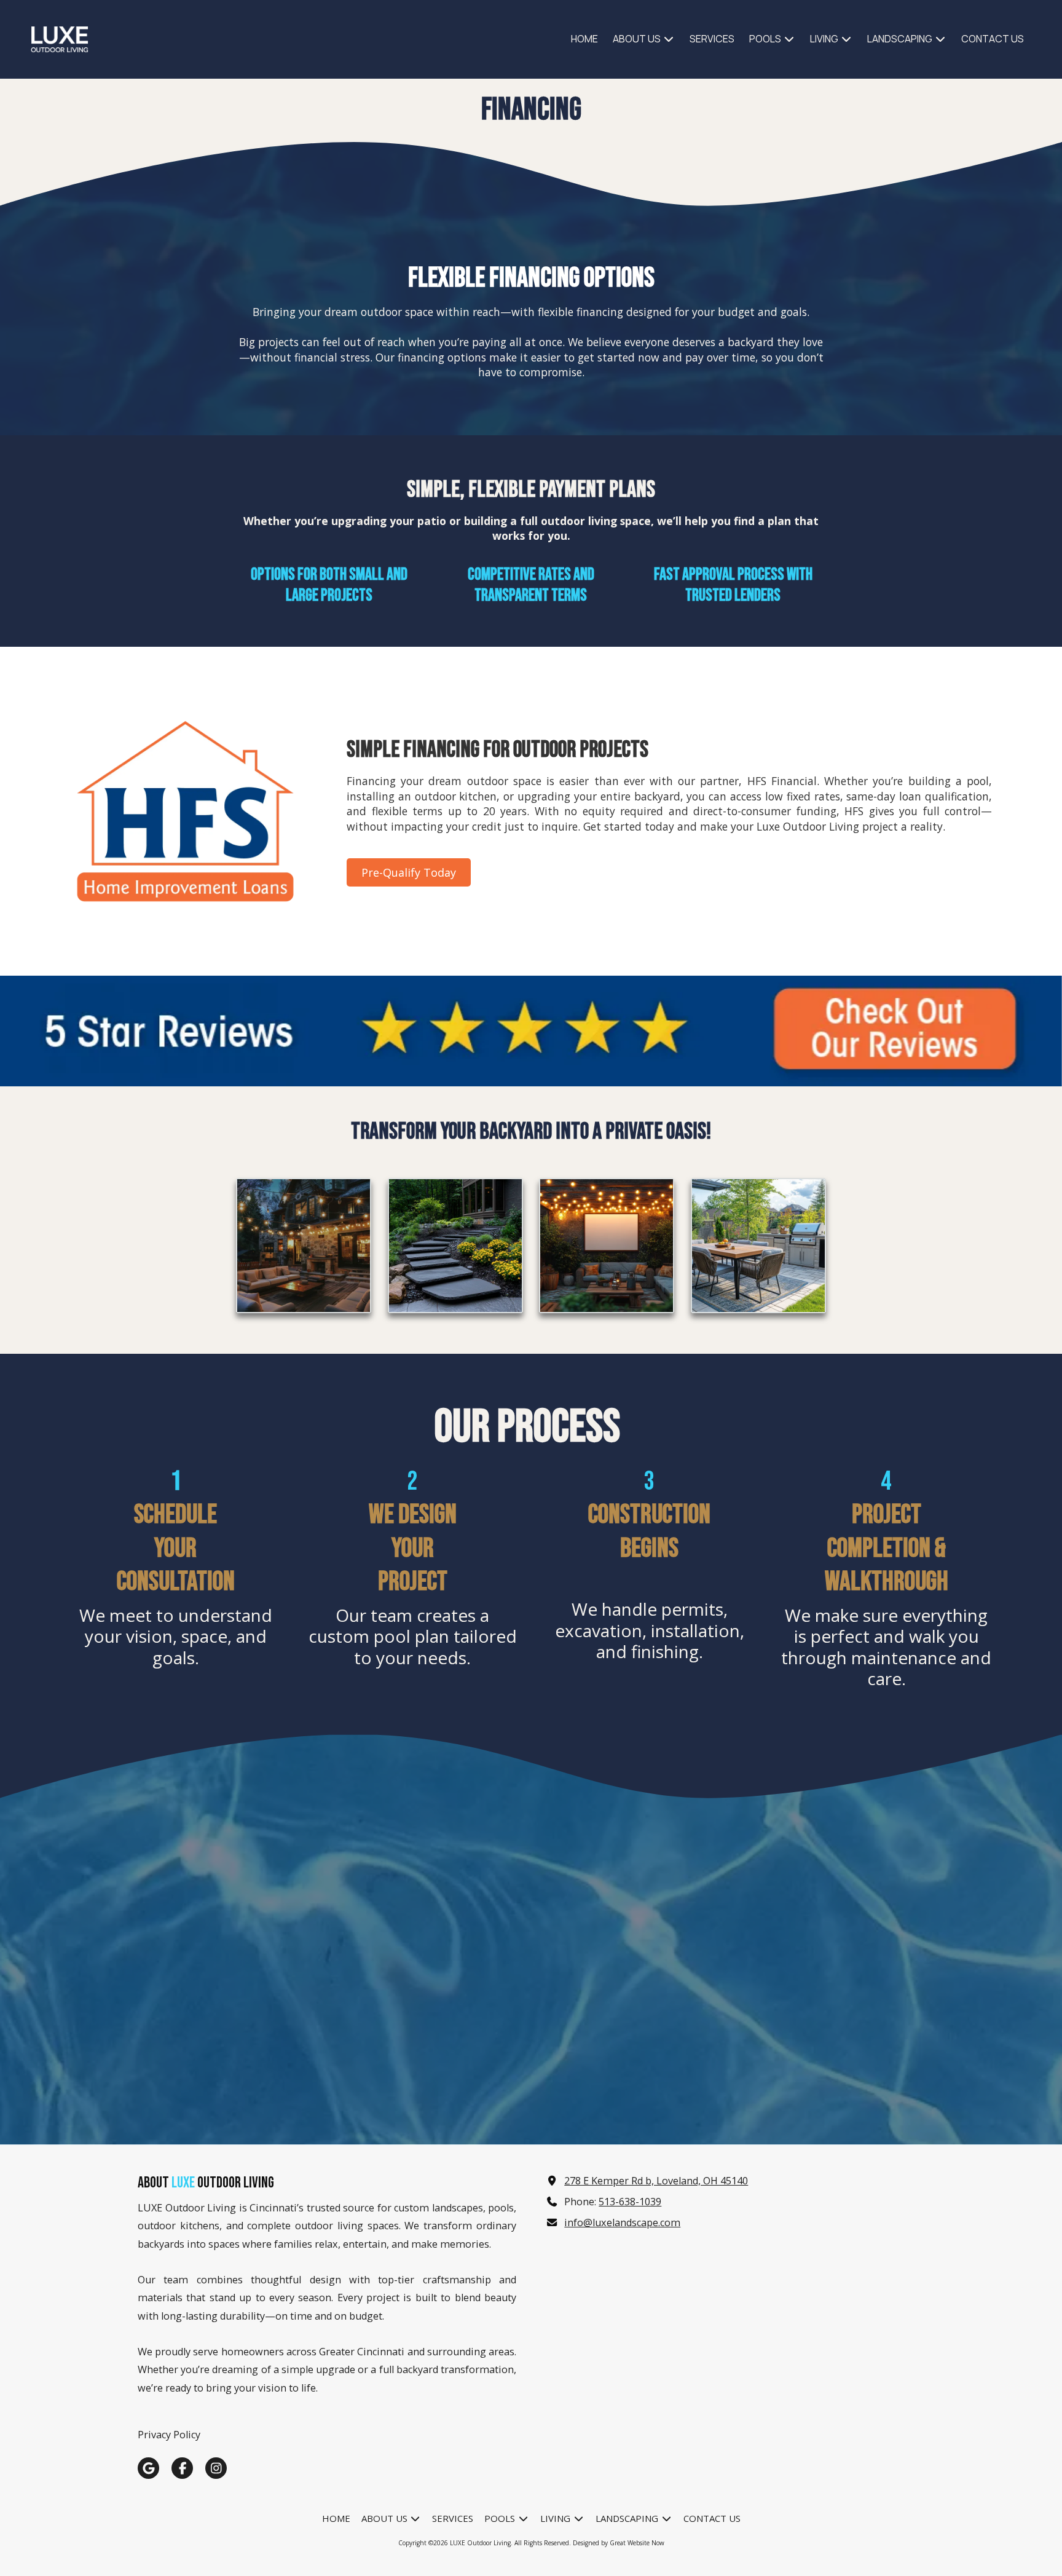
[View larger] (304, 1246)
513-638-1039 (630, 2202)
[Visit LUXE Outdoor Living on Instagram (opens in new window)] (216, 2468)
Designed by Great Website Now (619, 2543)
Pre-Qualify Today (409, 872)
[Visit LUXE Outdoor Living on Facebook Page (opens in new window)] (182, 2468)
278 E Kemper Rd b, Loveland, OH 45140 (656, 2181)
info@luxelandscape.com (622, 2222)
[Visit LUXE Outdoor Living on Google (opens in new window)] (148, 2468)
